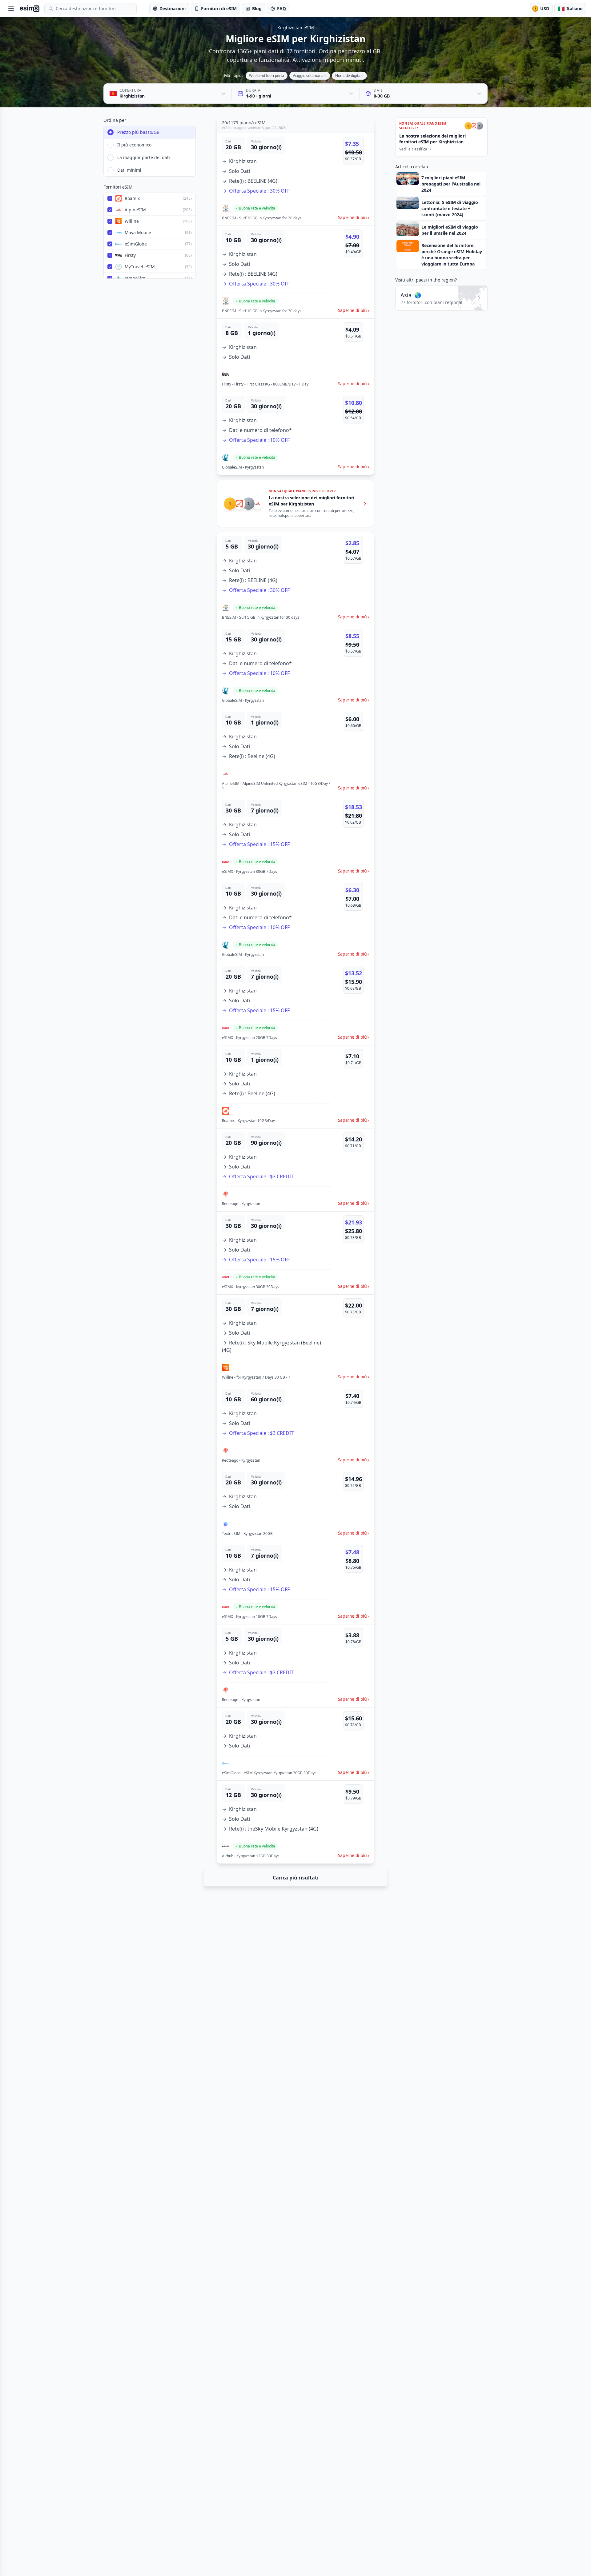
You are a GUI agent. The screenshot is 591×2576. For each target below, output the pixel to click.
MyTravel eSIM (140, 267)
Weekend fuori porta (267, 76)
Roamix (132, 198)
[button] (295, 179)
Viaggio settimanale (310, 76)
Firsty (130, 255)
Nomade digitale (349, 76)
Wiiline (132, 221)
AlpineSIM (135, 210)
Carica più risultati (296, 1878)
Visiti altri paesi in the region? (426, 280)
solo (177, 198)
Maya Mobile (138, 232)
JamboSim (135, 278)
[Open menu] (11, 9)
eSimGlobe (136, 244)
